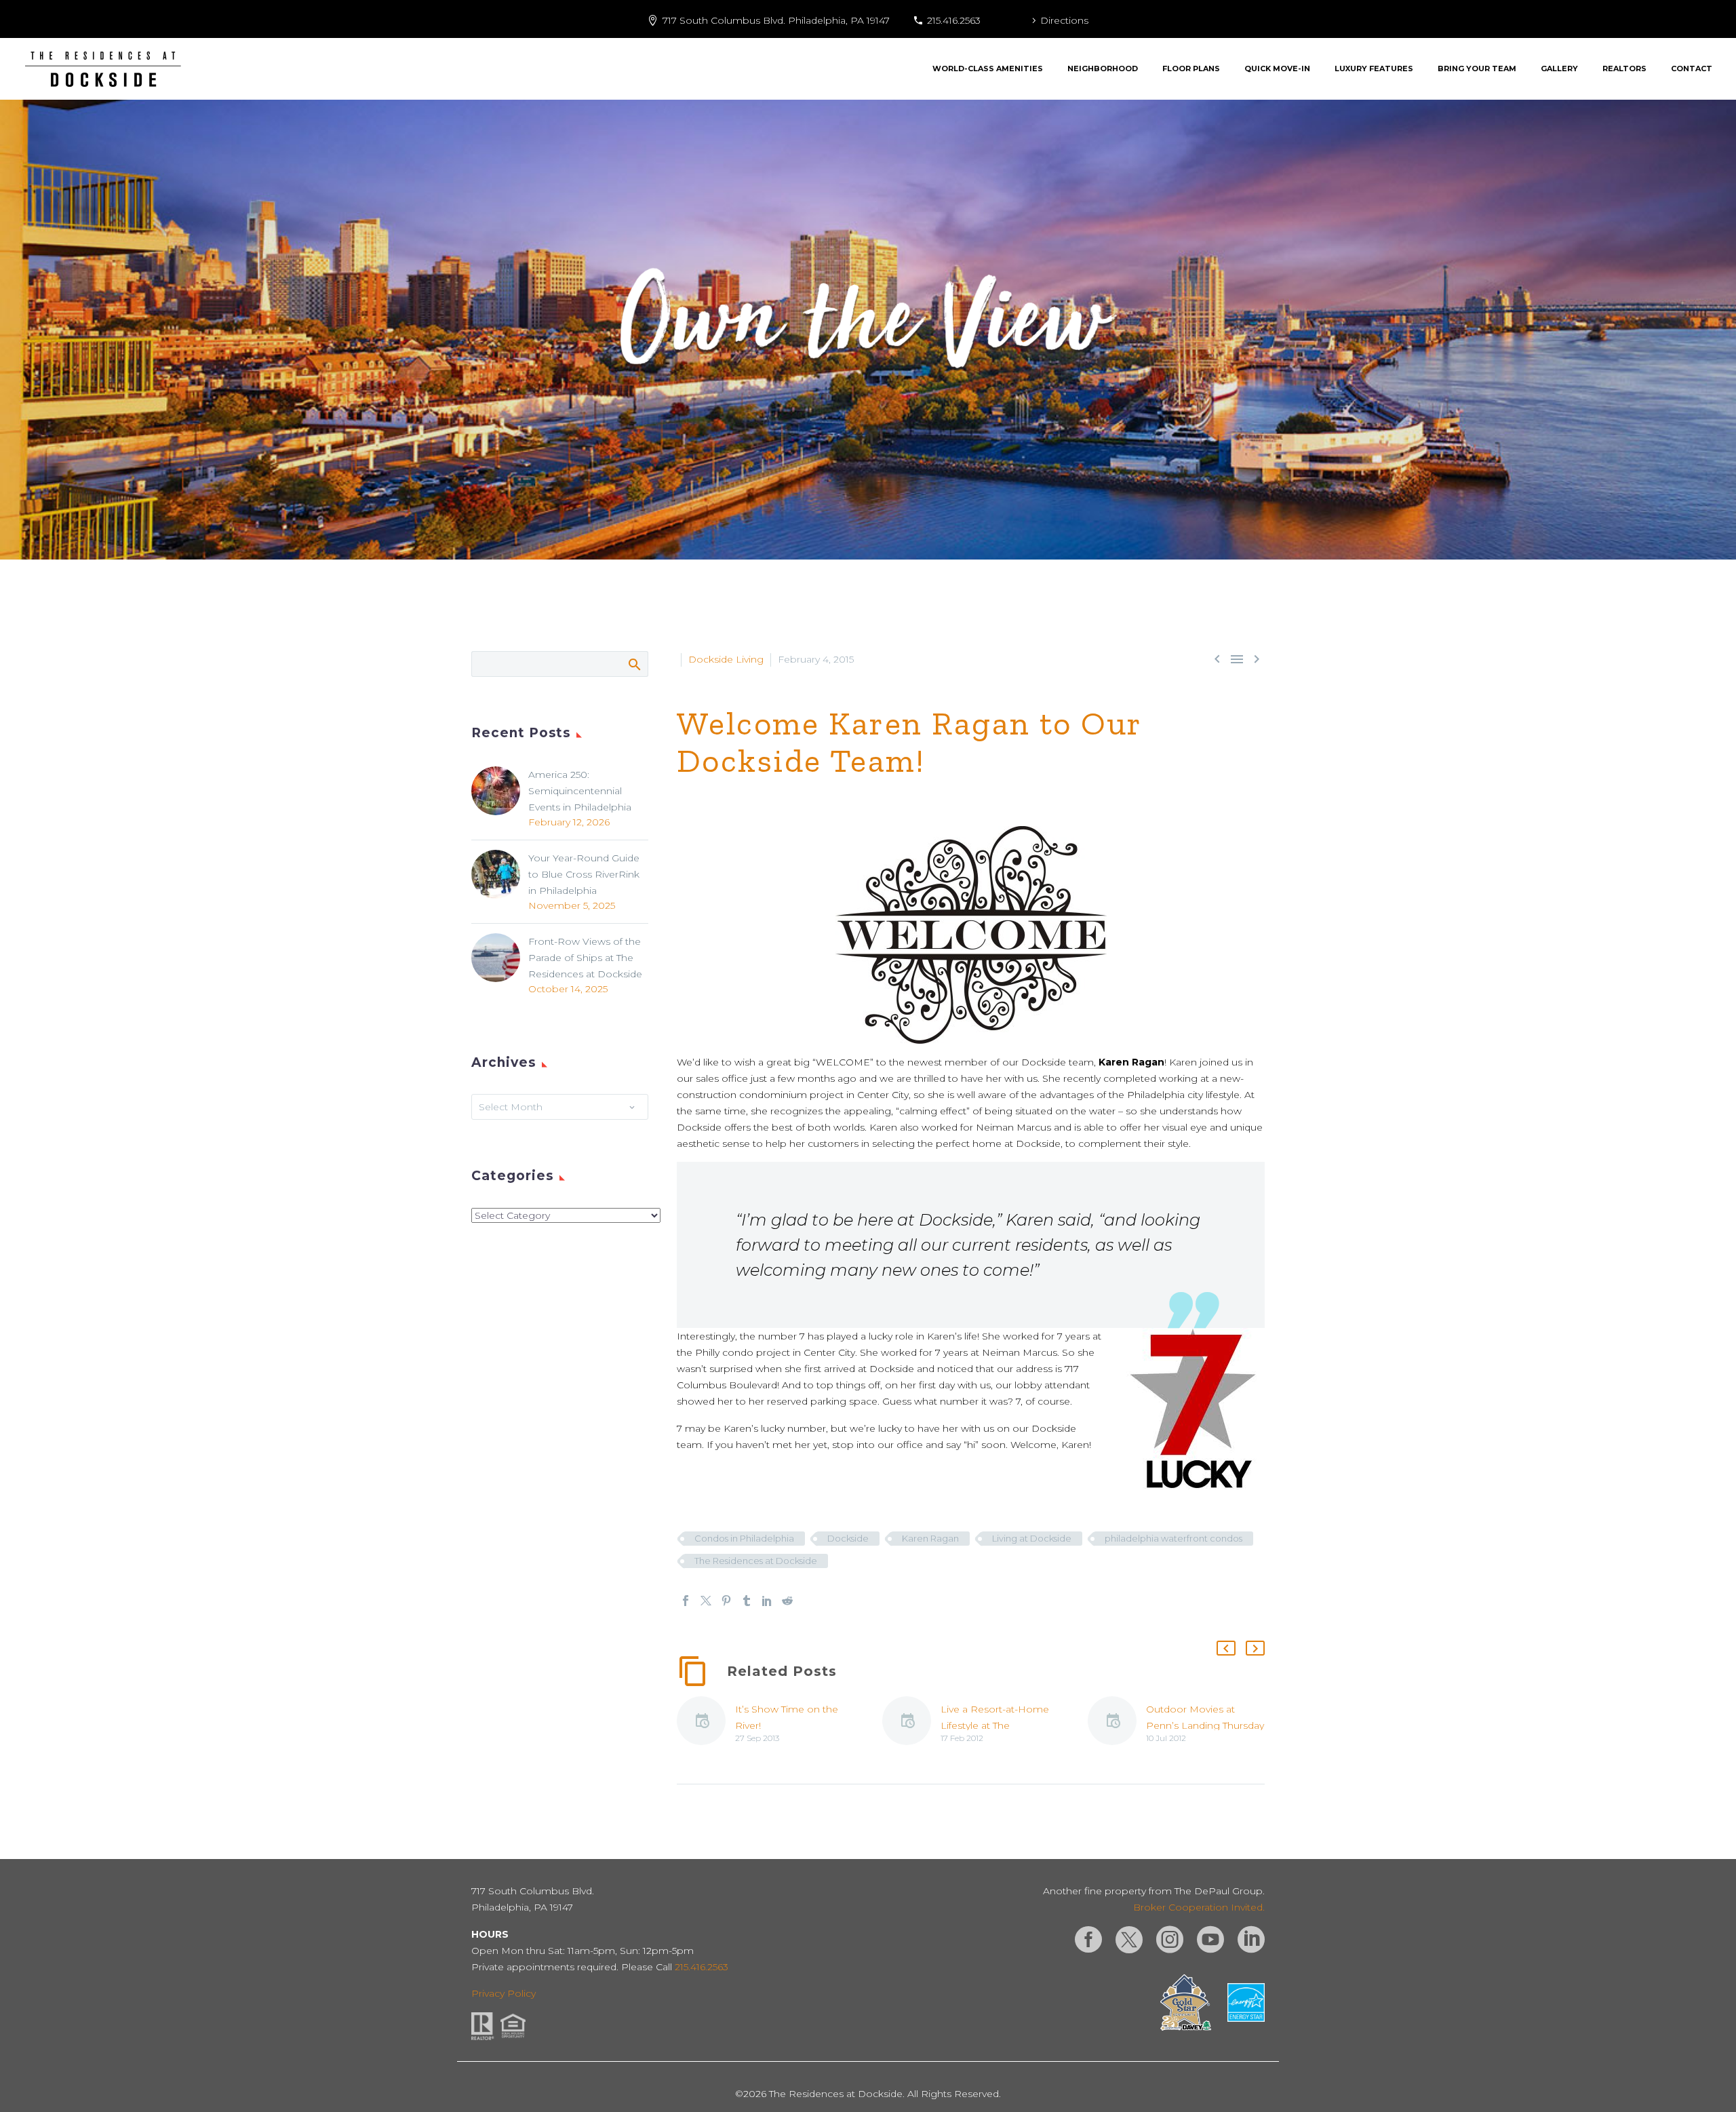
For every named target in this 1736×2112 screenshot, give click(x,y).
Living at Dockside (1032, 1538)
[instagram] (1170, 1940)
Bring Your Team (1477, 69)
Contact (1692, 69)
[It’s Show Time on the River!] (706, 1723)
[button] (1226, 1648)
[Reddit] (787, 1601)
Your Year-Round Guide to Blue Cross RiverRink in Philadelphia (584, 874)
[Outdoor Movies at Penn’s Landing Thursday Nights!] (1117, 1723)
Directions (1064, 20)
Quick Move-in (1277, 69)
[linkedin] (1251, 1940)
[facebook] (1088, 1940)
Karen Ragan (930, 1538)
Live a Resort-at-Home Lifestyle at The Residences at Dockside (998, 1725)
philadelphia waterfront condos (1173, 1538)
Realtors (1624, 69)
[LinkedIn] (767, 1601)
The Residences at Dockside (756, 1561)
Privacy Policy (504, 1993)
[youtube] (1210, 1940)
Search (634, 664)
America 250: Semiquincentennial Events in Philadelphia (580, 791)
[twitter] (1129, 1940)
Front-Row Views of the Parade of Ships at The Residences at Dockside (585, 958)
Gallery (1559, 69)
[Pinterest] (726, 1601)
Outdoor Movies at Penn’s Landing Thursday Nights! (1205, 1725)
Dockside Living (726, 659)
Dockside (848, 1538)
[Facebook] (686, 1601)
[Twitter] (706, 1601)
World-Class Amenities (988, 69)
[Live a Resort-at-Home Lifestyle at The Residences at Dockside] (911, 1723)
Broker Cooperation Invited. (1199, 1907)
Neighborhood (1103, 69)
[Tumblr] (747, 1601)
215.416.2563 (954, 20)
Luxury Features (1374, 69)
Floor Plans (1191, 69)
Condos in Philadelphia (744, 1538)
